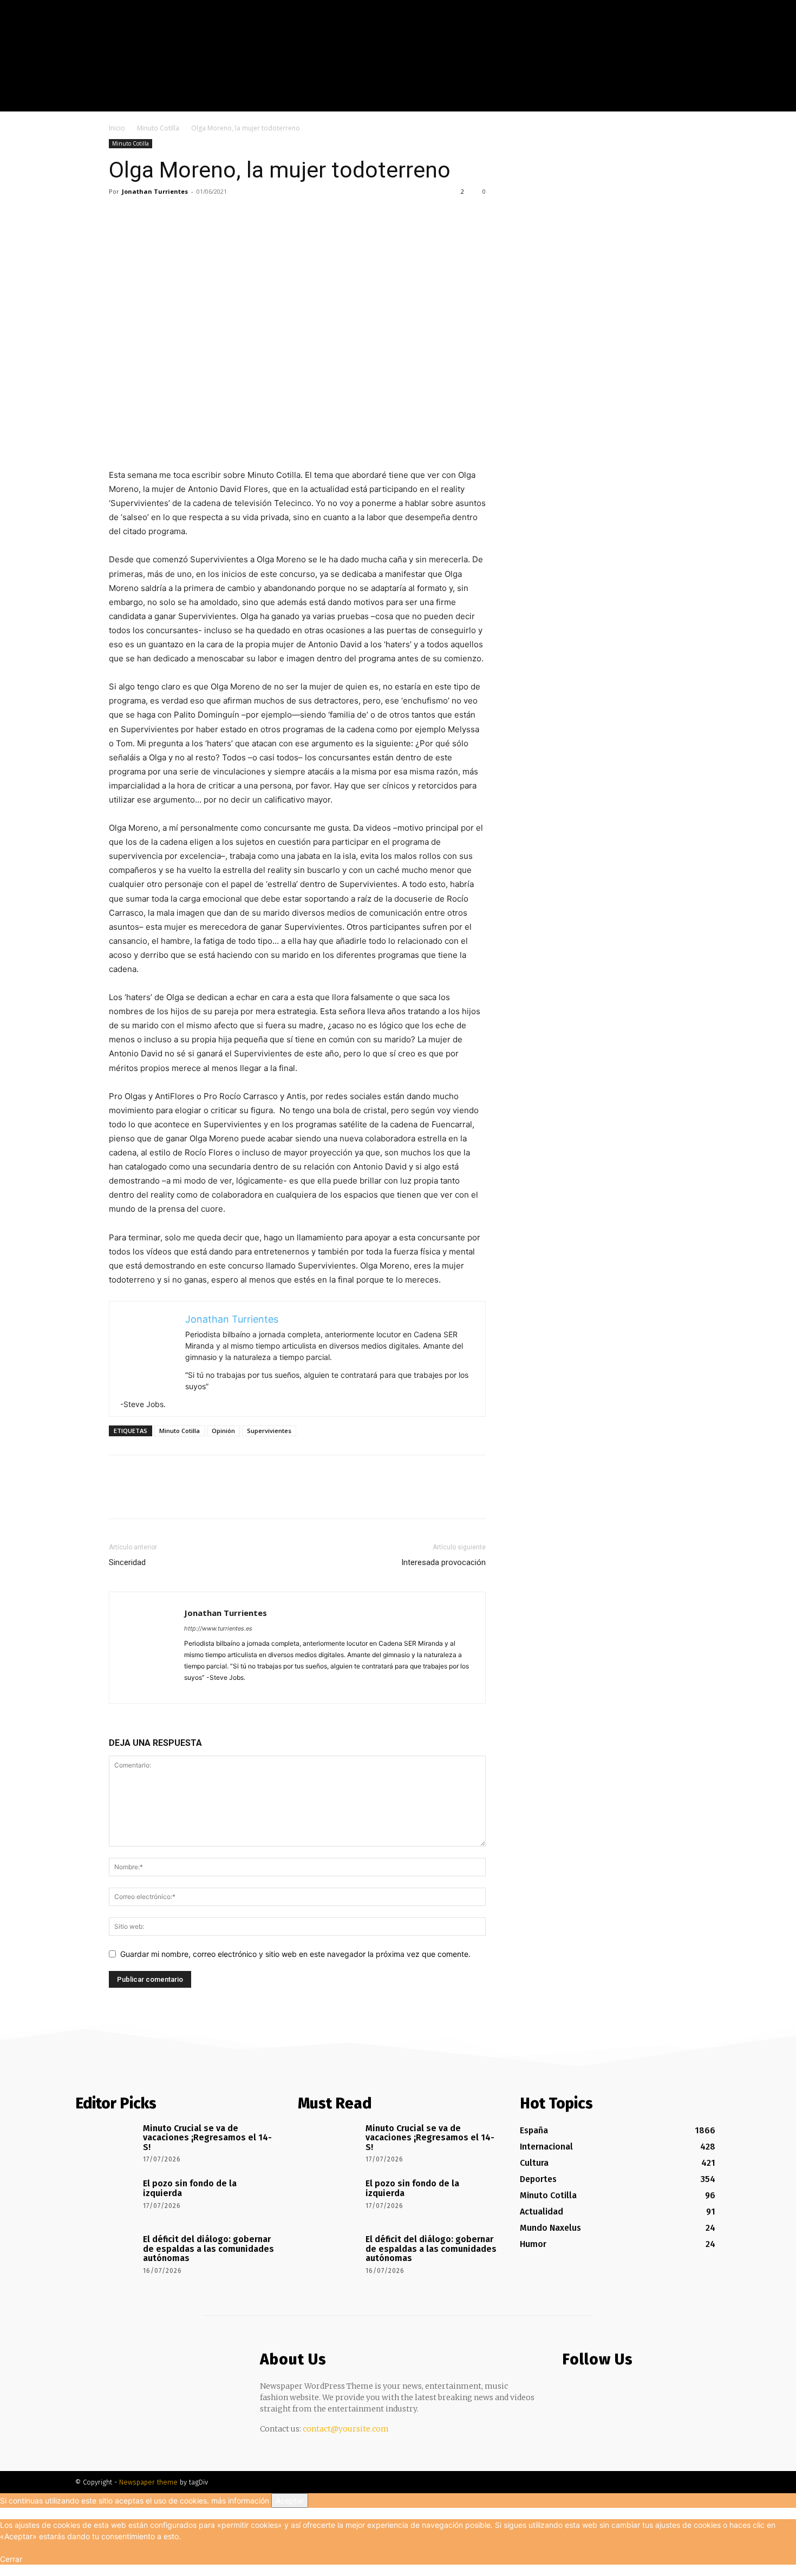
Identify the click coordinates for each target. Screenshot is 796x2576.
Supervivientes (269, 1431)
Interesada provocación (443, 1562)
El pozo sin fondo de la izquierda (190, 2188)
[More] (220, 216)
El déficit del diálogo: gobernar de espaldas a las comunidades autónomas (208, 2249)
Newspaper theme (148, 2482)
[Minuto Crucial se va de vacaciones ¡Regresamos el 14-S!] (105, 2144)
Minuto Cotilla (158, 128)
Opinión (223, 1431)
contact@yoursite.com (346, 2429)
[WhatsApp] (194, 216)
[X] (765, 103)
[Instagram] (749, 103)
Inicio (117, 128)
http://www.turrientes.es (218, 1628)
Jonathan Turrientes (155, 191)
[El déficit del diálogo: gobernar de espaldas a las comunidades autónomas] (105, 2255)
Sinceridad (127, 1562)
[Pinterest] (169, 216)
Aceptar (290, 2501)
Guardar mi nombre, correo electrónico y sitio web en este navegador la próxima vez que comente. (295, 1954)
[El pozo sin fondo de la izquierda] (105, 2199)
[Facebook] (733, 103)
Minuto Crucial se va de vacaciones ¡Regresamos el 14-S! (207, 2138)
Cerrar (11, 2559)
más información (240, 2501)
